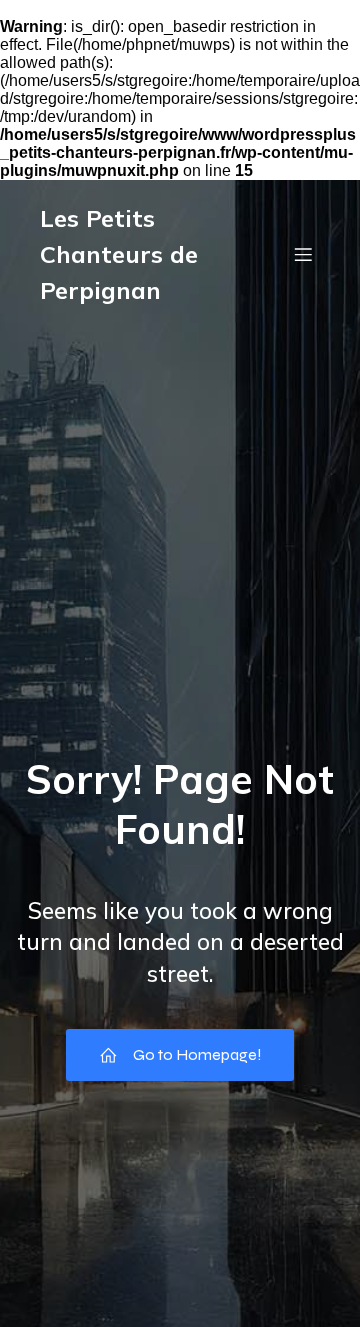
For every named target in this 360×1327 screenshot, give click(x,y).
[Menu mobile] (303, 254)
